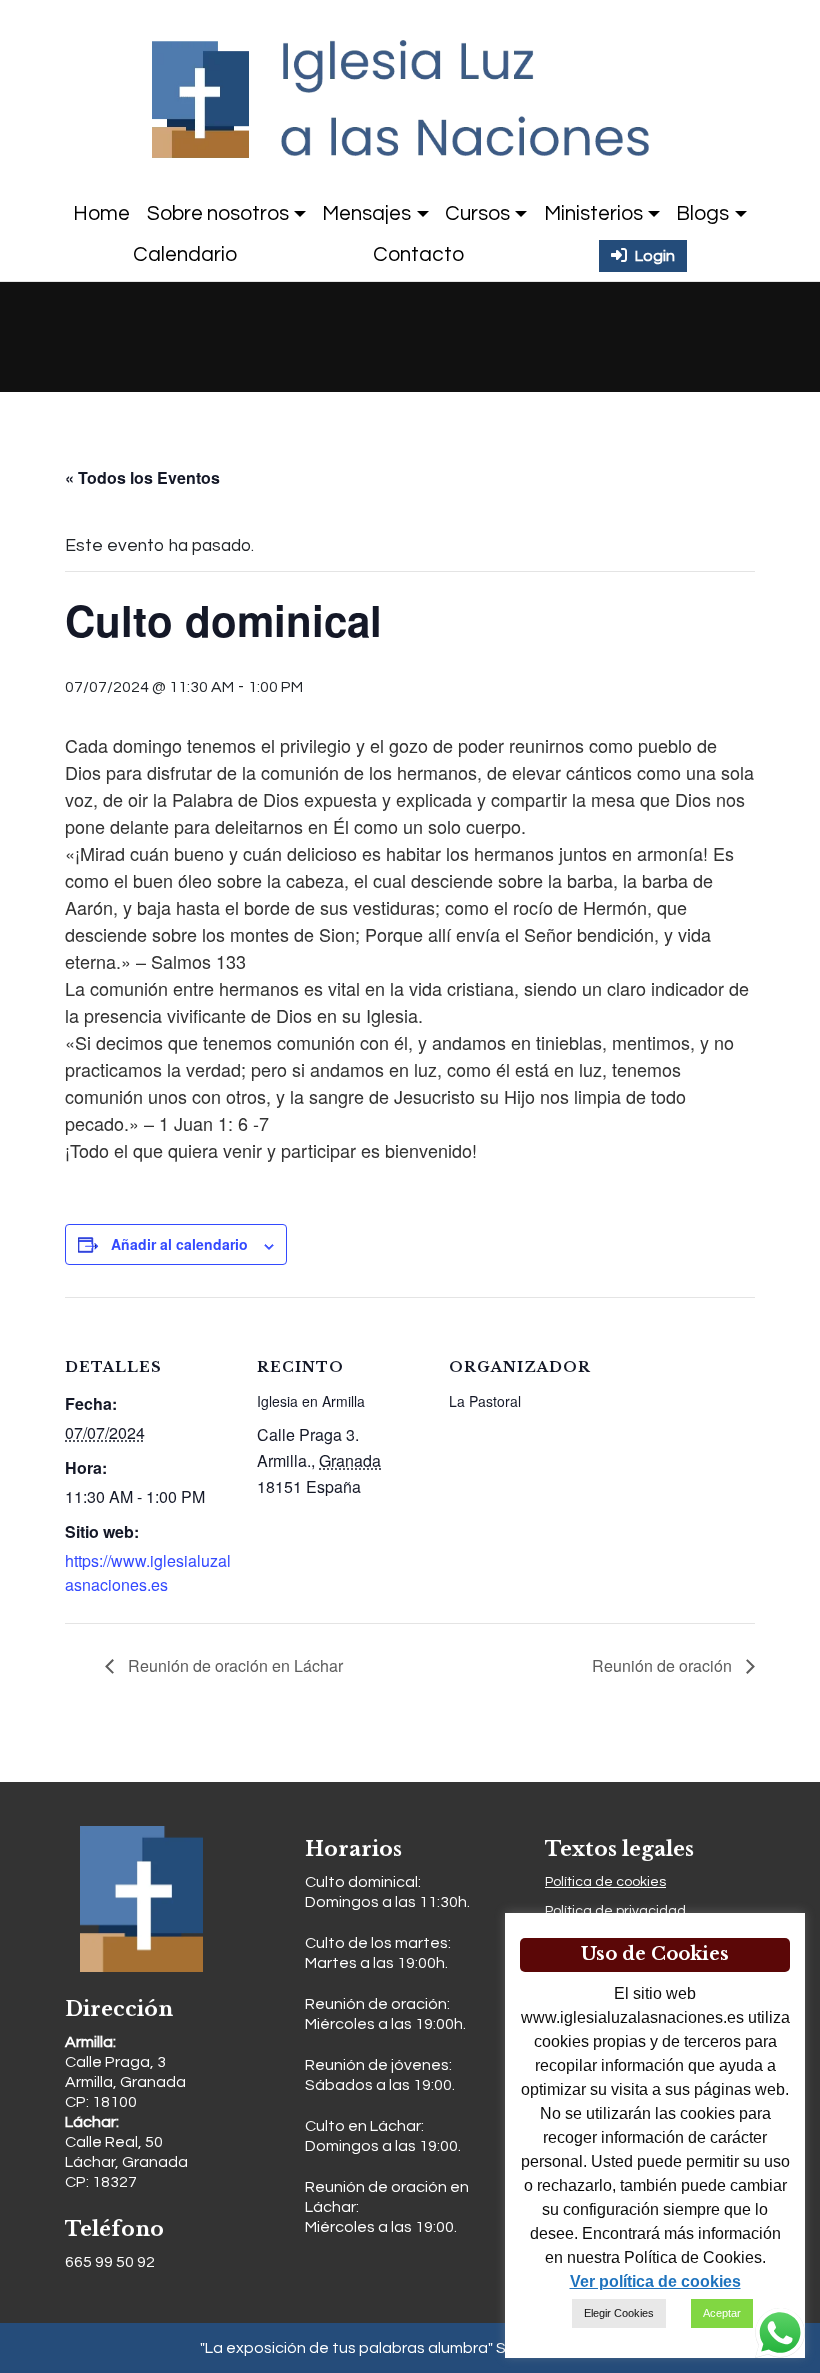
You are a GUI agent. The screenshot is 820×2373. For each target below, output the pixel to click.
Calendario (185, 254)
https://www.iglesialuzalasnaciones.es (148, 1572)
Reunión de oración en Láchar (233, 1665)
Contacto (418, 254)
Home (101, 213)
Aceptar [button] (722, 2313)
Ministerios (593, 213)
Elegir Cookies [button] (619, 2313)
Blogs (702, 213)
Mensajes (366, 213)
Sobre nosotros (218, 213)
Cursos (477, 213)
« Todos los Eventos (142, 477)
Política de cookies (605, 1882)
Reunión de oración (664, 1665)
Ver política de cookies (655, 2281)
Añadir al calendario (179, 1244)
